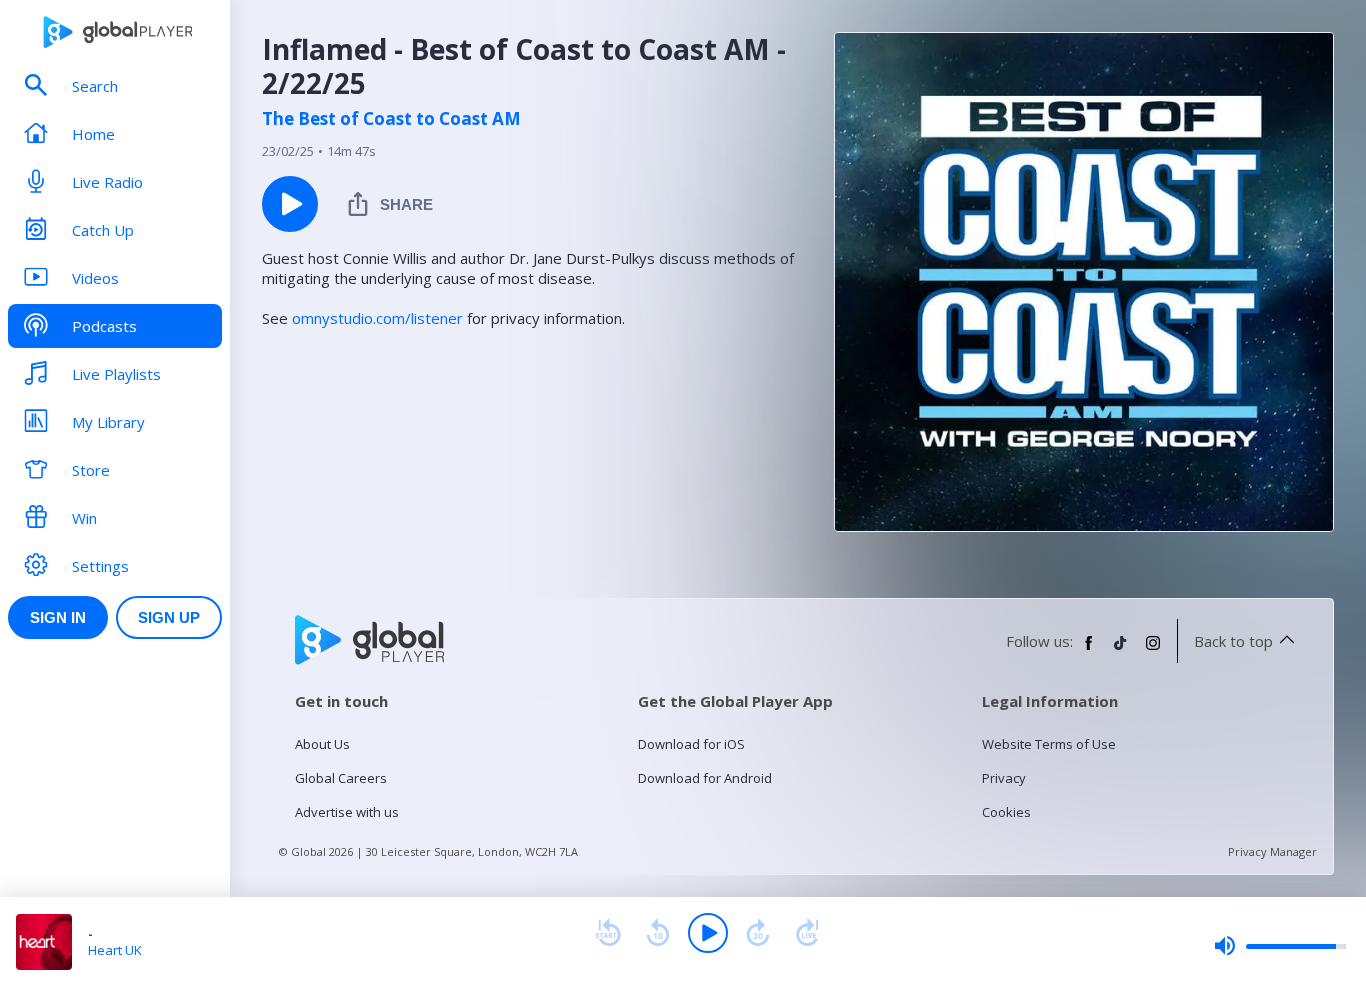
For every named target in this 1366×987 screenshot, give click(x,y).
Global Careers (341, 778)
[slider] (1280, 946)
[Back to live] (808, 933)
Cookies (1006, 812)
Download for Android (705, 778)
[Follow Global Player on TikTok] (1121, 651)
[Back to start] (608, 933)
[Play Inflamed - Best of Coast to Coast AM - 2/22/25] (290, 204)
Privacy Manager (1272, 851)
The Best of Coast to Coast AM (391, 119)
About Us (322, 744)
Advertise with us (347, 812)
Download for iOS (691, 744)
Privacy (1004, 778)
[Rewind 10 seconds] (658, 933)
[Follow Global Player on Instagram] (1153, 651)
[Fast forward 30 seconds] (758, 933)
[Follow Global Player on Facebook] (1089, 651)
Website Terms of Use (1049, 744)
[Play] (708, 933)
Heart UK (115, 950)
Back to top (1233, 641)
